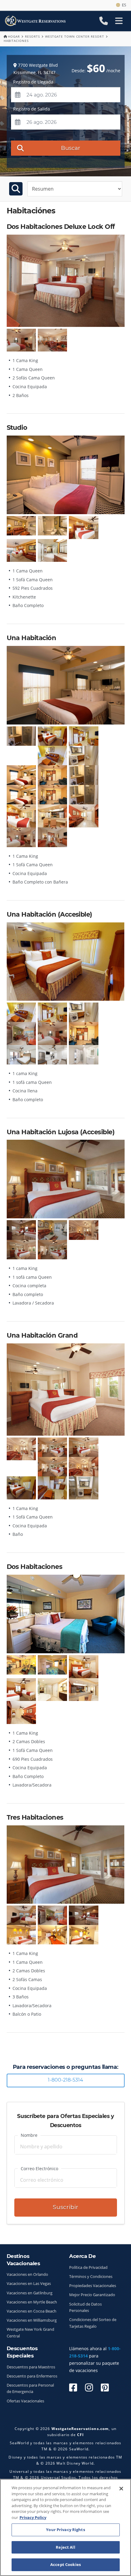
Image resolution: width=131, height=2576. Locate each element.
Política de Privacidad (88, 2267)
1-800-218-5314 (65, 2080)
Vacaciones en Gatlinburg (30, 2293)
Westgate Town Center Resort (74, 36)
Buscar (71, 148)
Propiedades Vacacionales (93, 2286)
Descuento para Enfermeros (32, 2376)
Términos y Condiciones (91, 2277)
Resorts (32, 36)
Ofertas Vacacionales (25, 2401)
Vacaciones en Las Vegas (29, 2284)
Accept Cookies (65, 2564)
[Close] (121, 2489)
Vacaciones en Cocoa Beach (32, 2311)
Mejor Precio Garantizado (92, 2295)
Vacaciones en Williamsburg (32, 2320)
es (123, 5)
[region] (65, 2527)
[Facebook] (73, 2387)
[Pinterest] (105, 2387)
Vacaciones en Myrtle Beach (32, 2302)
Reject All (65, 2547)
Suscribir (65, 2207)
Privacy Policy (33, 2517)
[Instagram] (89, 2387)
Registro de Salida (32, 109)
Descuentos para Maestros (31, 2367)
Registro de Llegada (33, 82)
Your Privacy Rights (65, 2530)
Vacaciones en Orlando (27, 2274)
